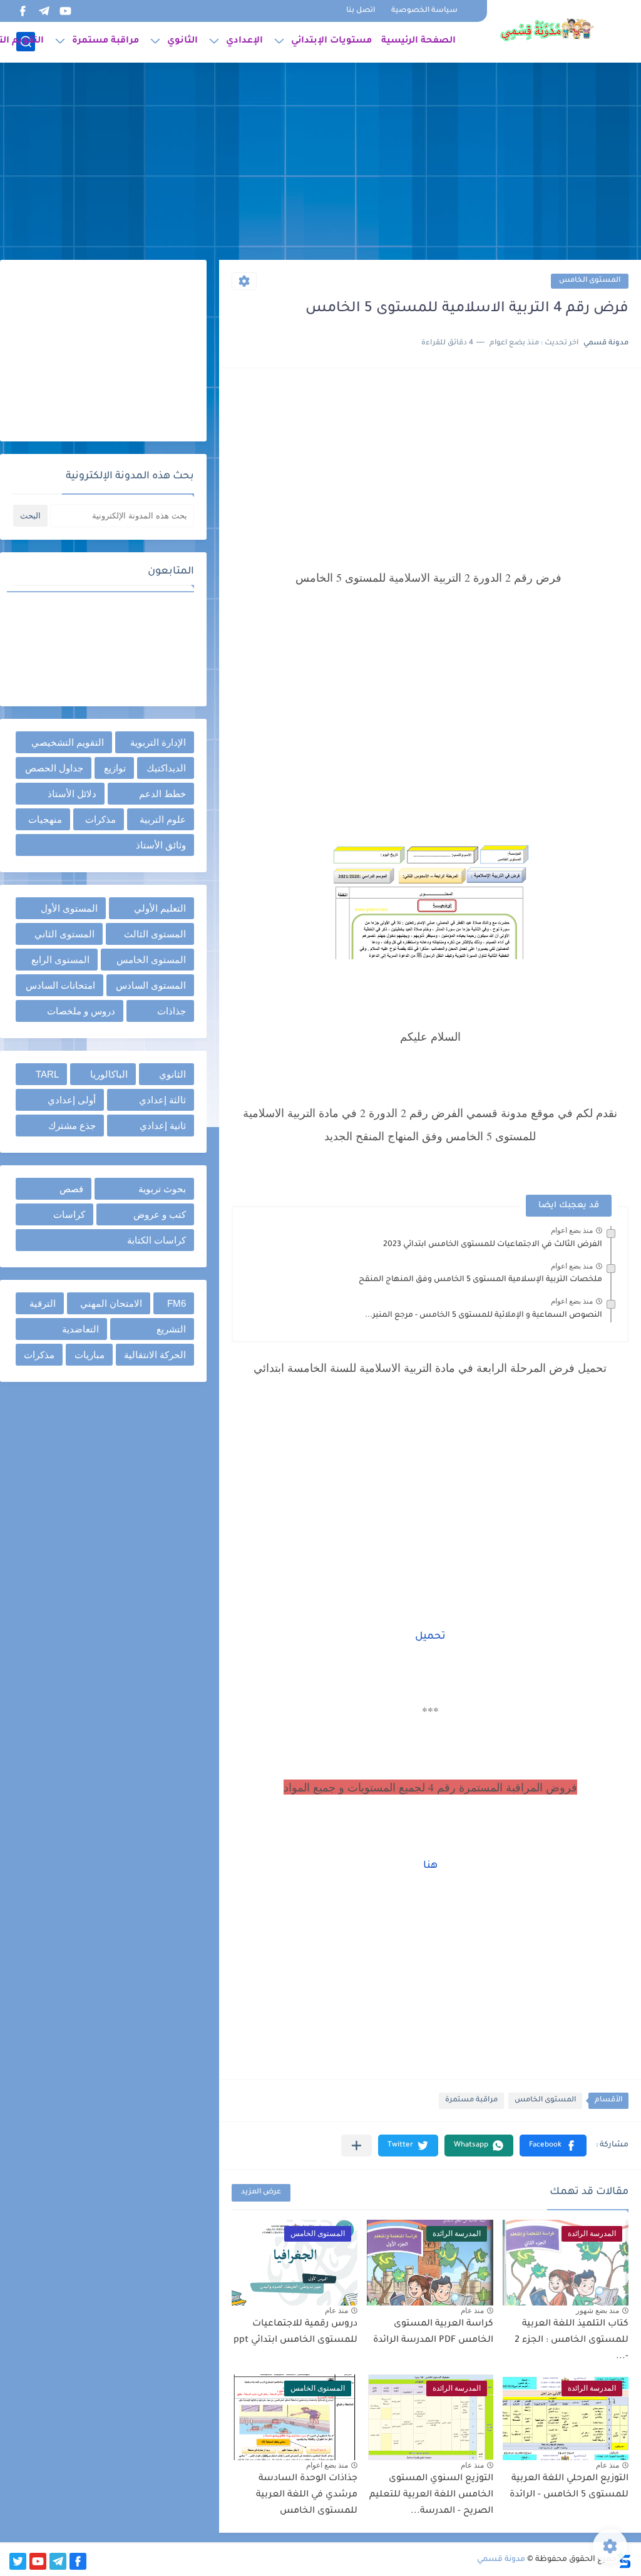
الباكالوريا (109, 1074)
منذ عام (472, 2311)
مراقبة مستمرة (105, 41)
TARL (47, 1074)
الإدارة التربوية (158, 742)
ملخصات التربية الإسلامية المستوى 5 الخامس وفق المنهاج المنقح (480, 1280)
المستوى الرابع (60, 960)
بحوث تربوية (162, 1189)
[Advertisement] (320, 163)
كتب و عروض (160, 1214)
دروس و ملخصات (81, 1011)
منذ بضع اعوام (572, 1230)
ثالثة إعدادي (162, 1100)
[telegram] (44, 11)
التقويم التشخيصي (68, 742)
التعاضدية (80, 1329)
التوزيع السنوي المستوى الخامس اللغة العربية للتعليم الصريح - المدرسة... (431, 2495)
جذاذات (172, 1011)
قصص (71, 1189)
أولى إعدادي (72, 1100)
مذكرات (100, 819)
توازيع (115, 768)
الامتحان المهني (111, 1303)
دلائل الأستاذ (72, 794)
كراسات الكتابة (156, 1240)
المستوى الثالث (155, 934)
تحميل (430, 1637)
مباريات (90, 1355)
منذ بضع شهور (597, 2311)
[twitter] (18, 2561)
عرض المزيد (261, 2192)
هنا (430, 1866)
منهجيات (45, 819)
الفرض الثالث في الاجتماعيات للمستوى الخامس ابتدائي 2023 (493, 1245)
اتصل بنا (361, 11)
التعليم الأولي (160, 908)
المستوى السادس (151, 985)
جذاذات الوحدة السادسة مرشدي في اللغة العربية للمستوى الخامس (307, 2495)
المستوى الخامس (590, 281)
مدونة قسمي (501, 2560)
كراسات (69, 1214)
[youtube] (65, 11)
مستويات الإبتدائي (331, 41)
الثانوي (182, 41)
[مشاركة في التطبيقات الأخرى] (356, 2146)
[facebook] (23, 11)
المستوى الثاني (64, 934)
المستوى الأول (69, 908)
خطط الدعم (162, 794)
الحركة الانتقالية (155, 1355)
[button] (553, 2146)
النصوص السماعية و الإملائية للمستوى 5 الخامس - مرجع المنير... (484, 1316)
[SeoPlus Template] (624, 2560)
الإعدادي (244, 41)
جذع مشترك (72, 1126)
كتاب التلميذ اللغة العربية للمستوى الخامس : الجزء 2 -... (572, 2340)
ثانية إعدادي (163, 1126)
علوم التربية (163, 819)
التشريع (171, 1329)
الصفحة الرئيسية (418, 41)
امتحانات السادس (60, 985)
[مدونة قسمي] (546, 30)
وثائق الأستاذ (161, 845)
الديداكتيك (166, 768)
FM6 (177, 1303)
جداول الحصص (54, 768)
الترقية (43, 1303)
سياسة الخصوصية (424, 11)
